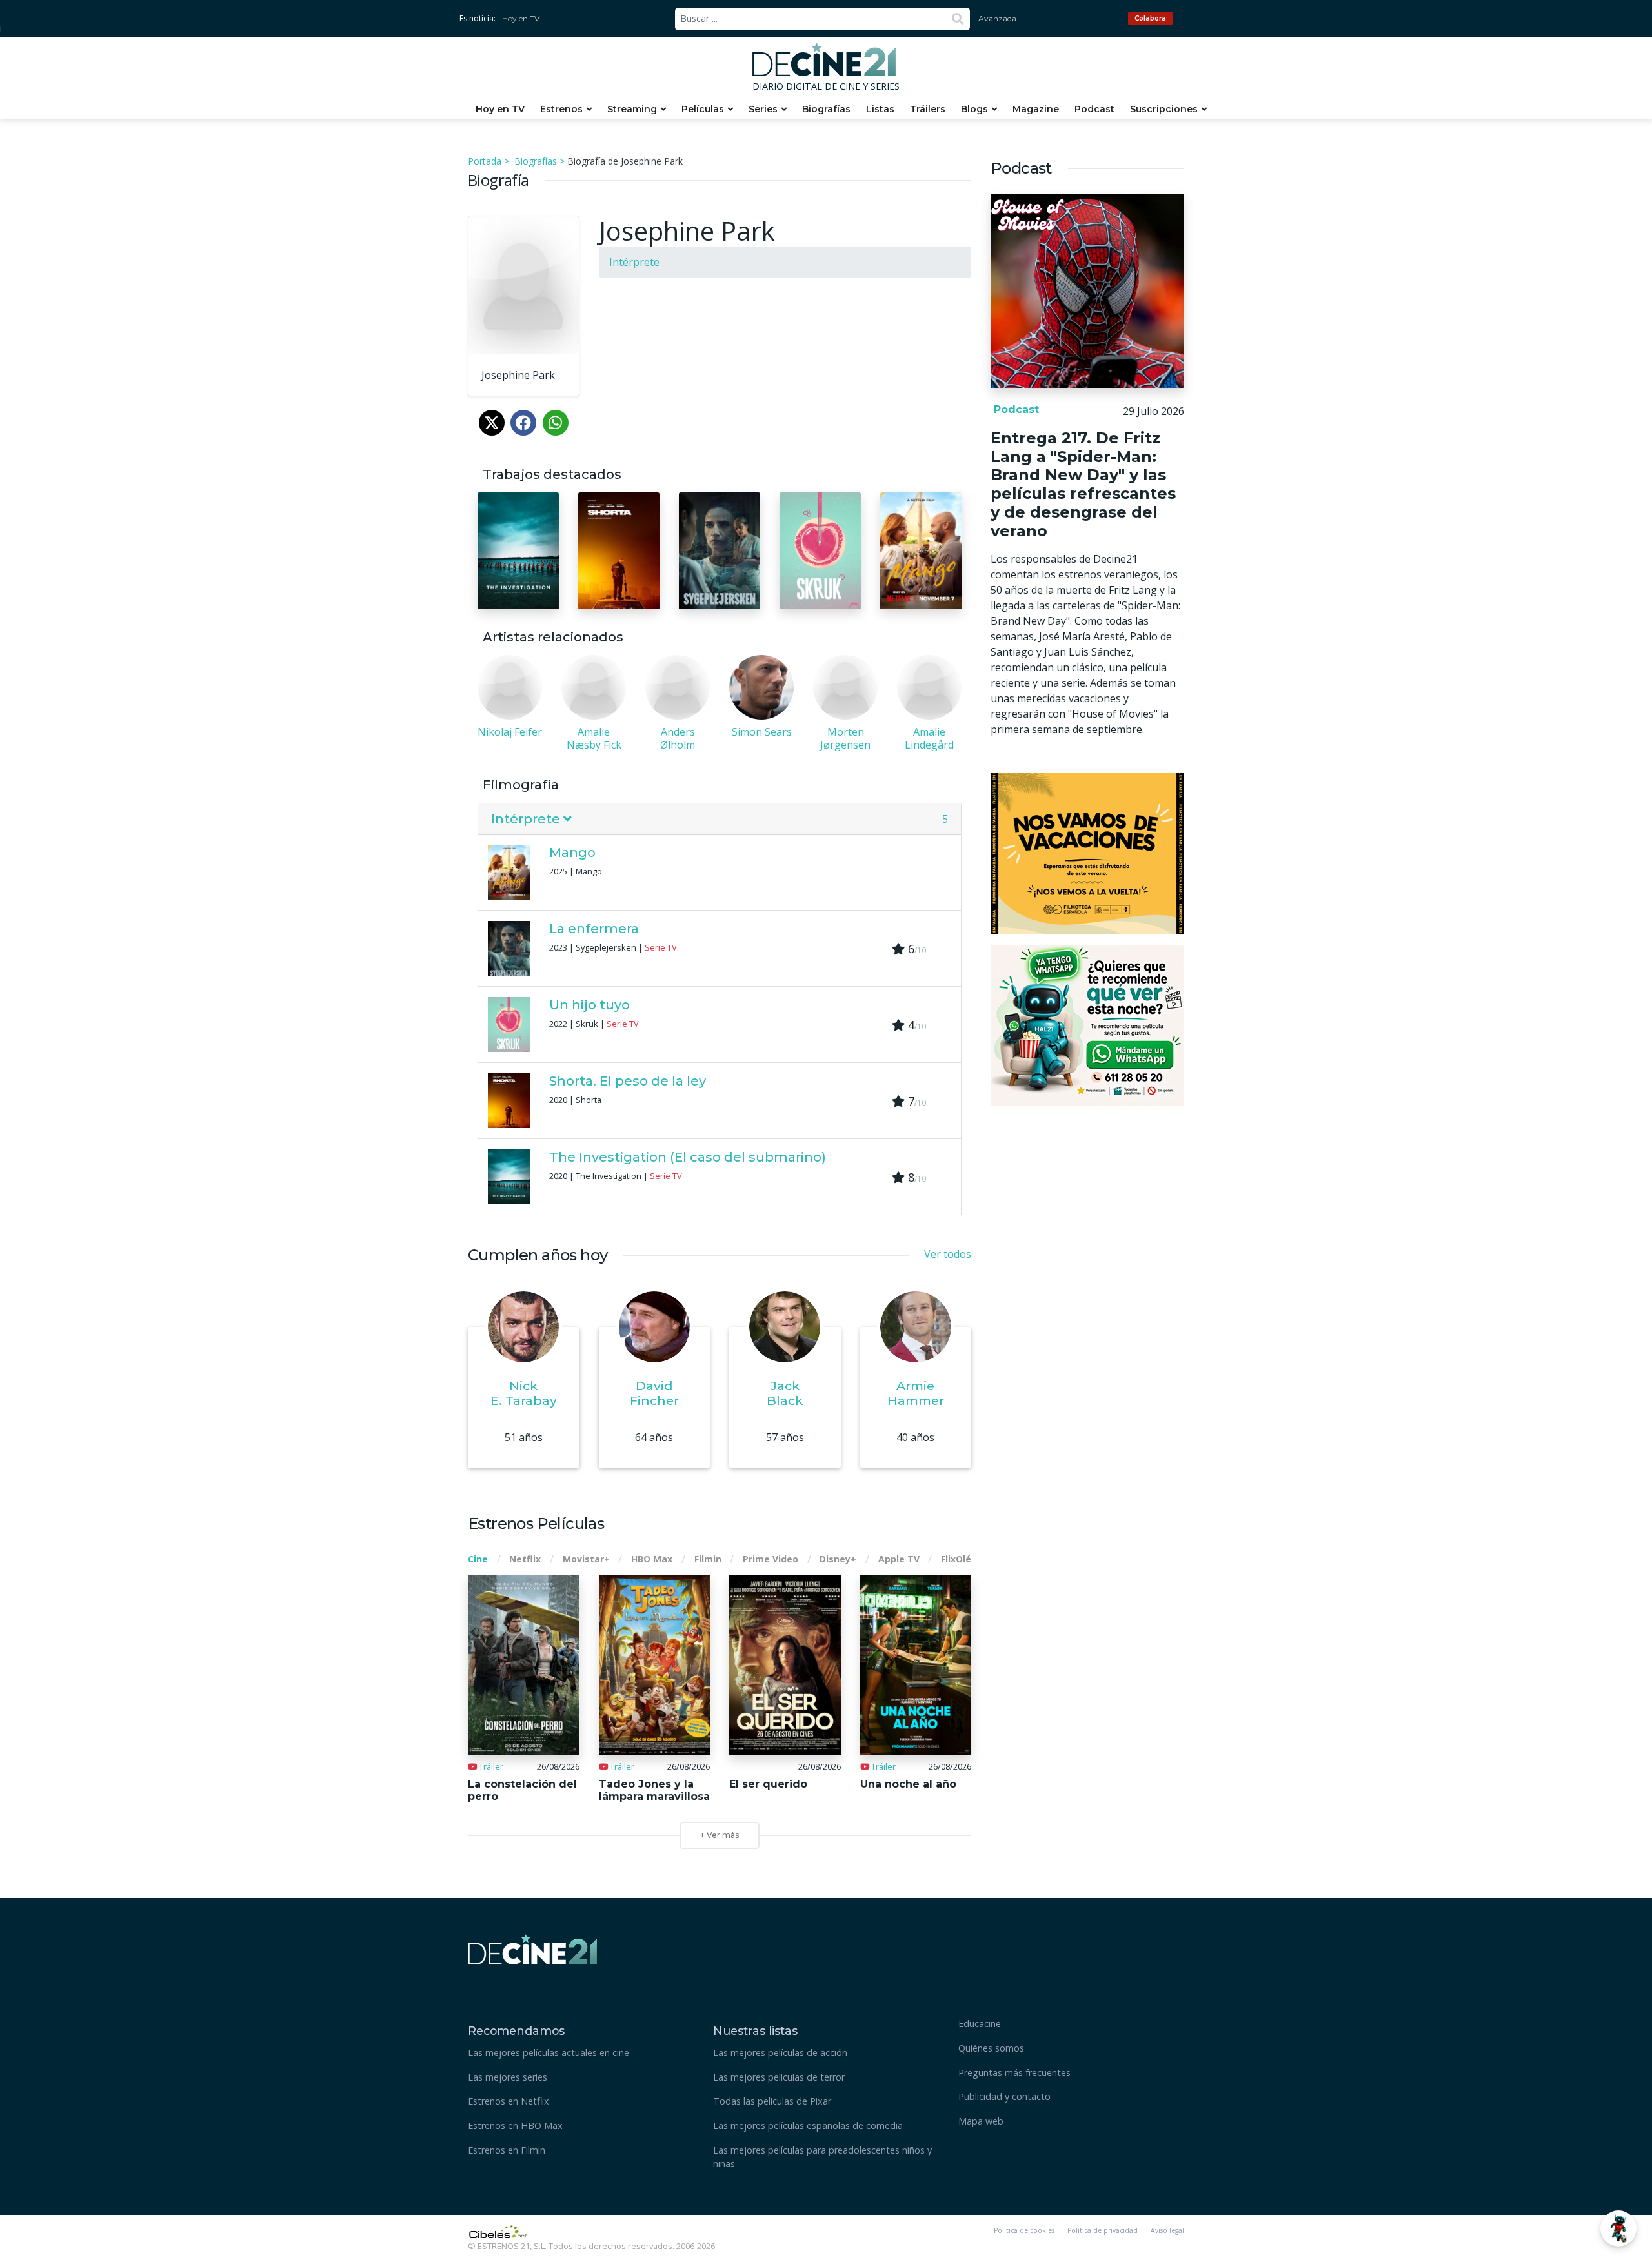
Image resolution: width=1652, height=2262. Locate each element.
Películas (703, 109)
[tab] (720, 819)
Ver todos (948, 1254)
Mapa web (981, 2121)
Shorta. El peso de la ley (628, 1081)
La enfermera (594, 929)
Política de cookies (1024, 2230)
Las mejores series (508, 2077)
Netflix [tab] (525, 1559)
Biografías (826, 109)
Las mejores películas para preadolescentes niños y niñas (822, 2157)
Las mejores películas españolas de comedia (808, 2126)
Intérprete (634, 262)
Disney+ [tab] (838, 1559)
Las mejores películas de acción (780, 2053)
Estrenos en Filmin (507, 2150)
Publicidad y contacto (1004, 2096)
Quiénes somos (991, 2048)
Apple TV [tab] (899, 1559)
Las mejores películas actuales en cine (549, 2053)
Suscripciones (1164, 109)
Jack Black (785, 1393)
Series (763, 109)
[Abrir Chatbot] (1618, 2228)
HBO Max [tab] (652, 1559)
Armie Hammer (916, 1393)
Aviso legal (1167, 2230)
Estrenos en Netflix (509, 2101)
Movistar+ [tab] (586, 1559)
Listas (880, 109)
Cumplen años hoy (538, 1255)
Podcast (1094, 109)
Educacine (980, 2024)
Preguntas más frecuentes (1014, 2073)
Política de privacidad (1103, 2230)
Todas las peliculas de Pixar (772, 2101)
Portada (485, 161)
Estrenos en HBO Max (515, 2126)
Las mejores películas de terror (779, 2077)
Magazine (1036, 109)
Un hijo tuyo (589, 1005)
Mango (572, 853)
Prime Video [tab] (771, 1559)
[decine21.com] (532, 1948)
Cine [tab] (478, 1559)
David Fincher (654, 1393)
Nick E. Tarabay (524, 1393)
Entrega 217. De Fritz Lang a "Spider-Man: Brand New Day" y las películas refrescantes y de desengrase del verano (1083, 484)
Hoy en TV (521, 18)
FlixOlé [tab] (956, 1559)
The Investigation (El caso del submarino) (688, 1157)
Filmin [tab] (708, 1559)
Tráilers (928, 109)
